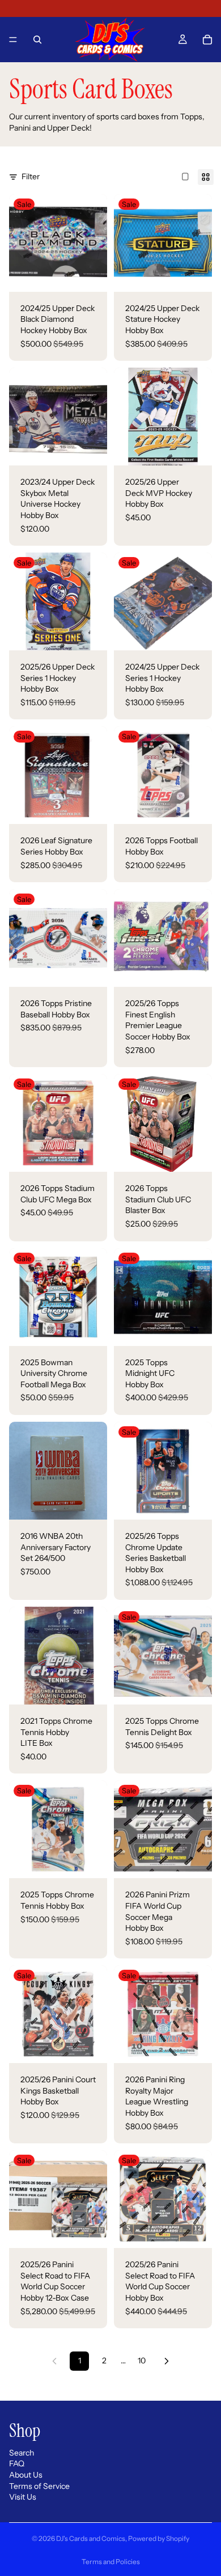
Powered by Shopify (159, 2538)
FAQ (17, 2464)
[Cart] (207, 40)
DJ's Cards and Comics (91, 2538)
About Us (26, 2475)
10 (142, 2361)
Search (22, 2453)
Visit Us (23, 2497)
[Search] (37, 40)
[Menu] (13, 40)
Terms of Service (39, 2486)
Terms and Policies (111, 2562)
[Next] (167, 2361)
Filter (31, 176)
